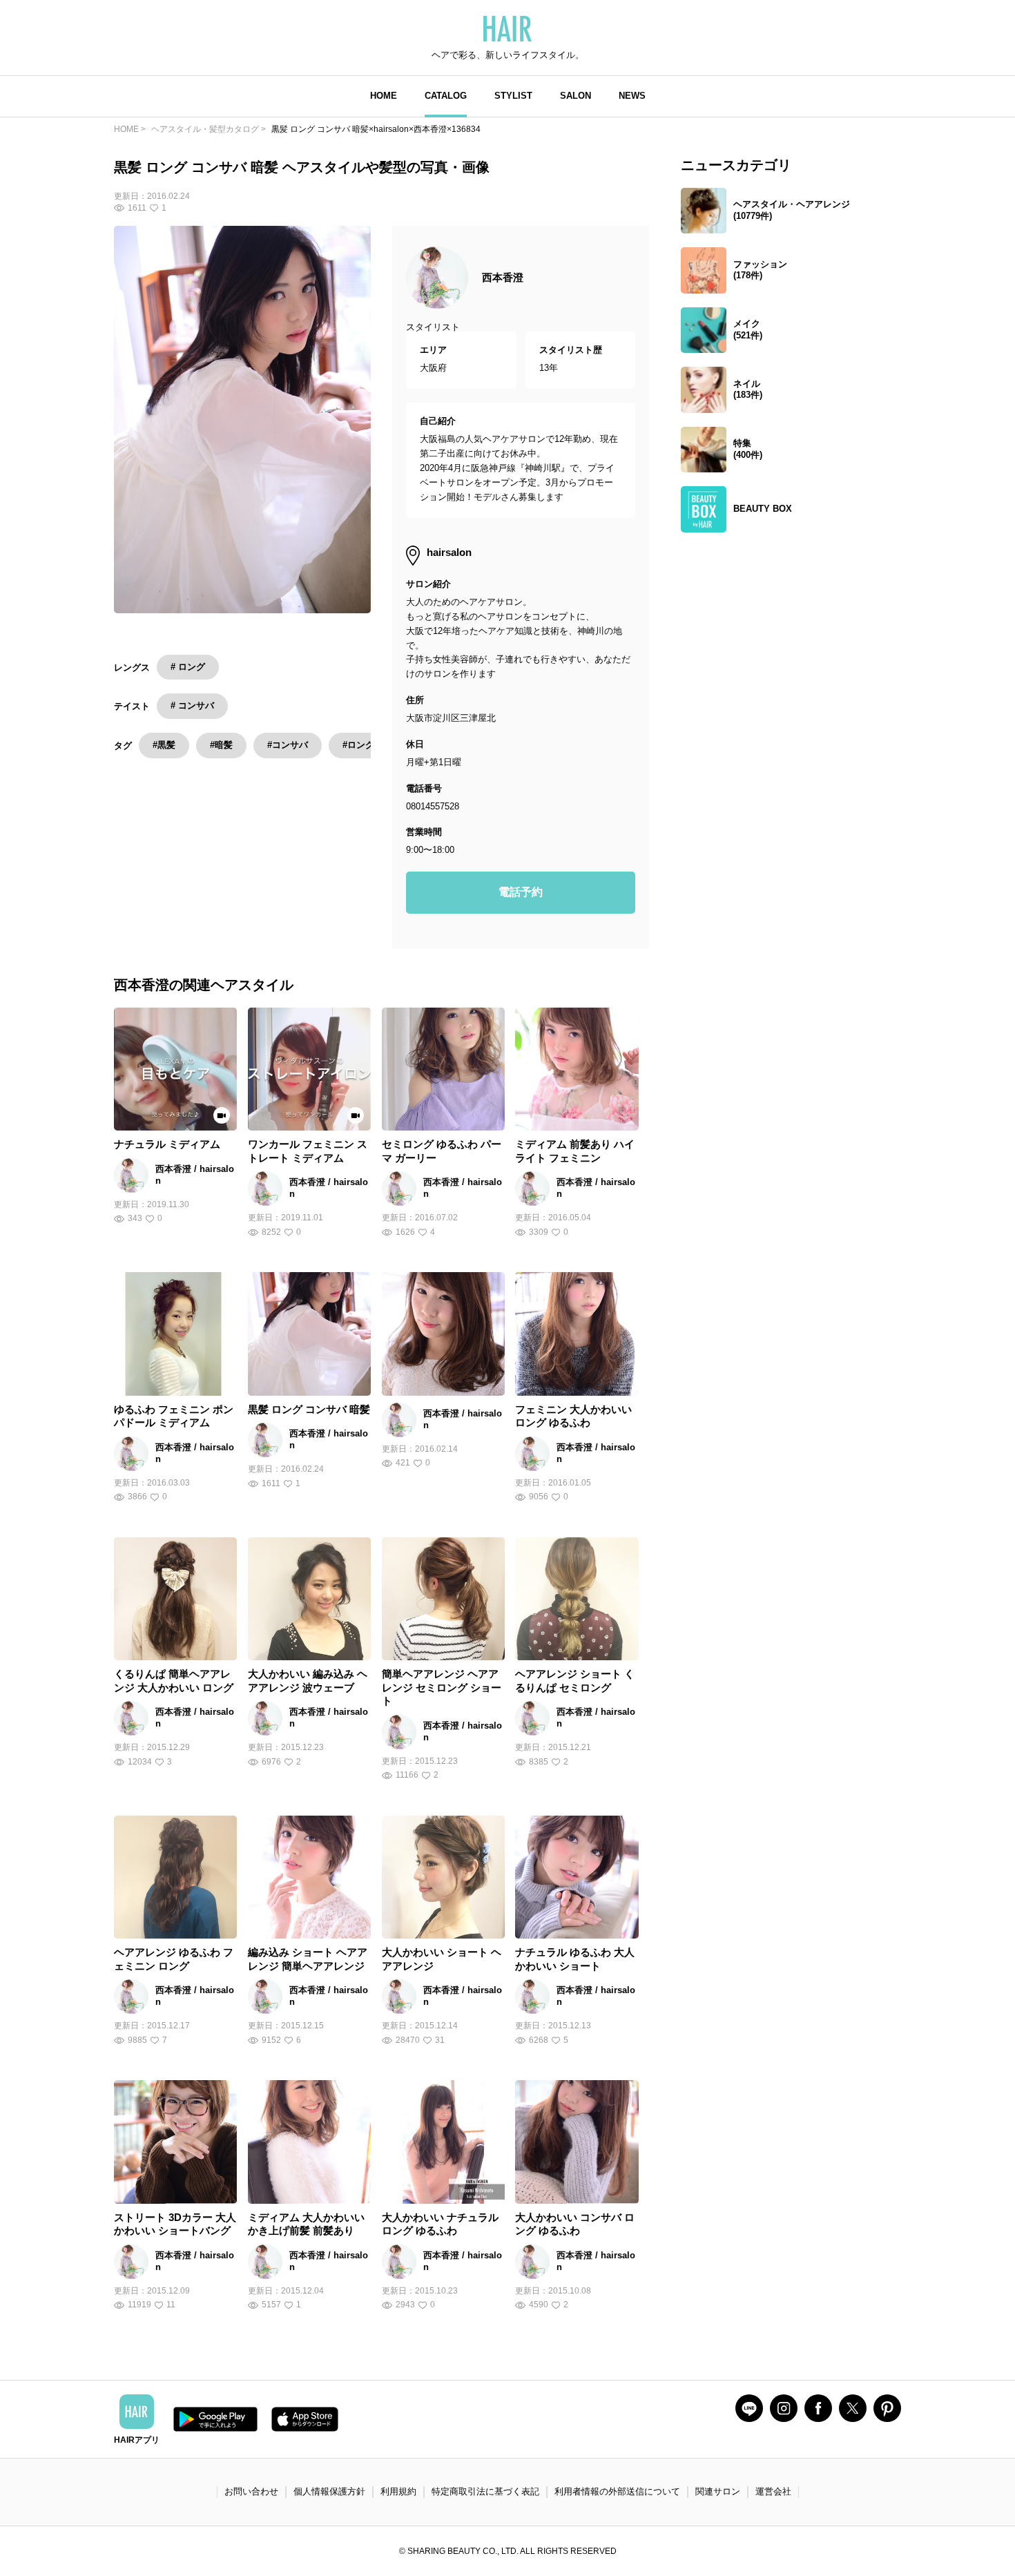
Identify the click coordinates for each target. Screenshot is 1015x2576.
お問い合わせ (251, 2491)
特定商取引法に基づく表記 (485, 2491)
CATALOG (446, 96)
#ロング (358, 745)
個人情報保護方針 (329, 2491)
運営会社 (773, 2491)
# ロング (188, 667)
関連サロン (718, 2491)
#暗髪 (221, 745)
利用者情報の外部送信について (617, 2491)
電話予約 (521, 892)
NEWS (632, 96)
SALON (576, 96)
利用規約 (398, 2491)
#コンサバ (288, 745)
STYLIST (513, 96)
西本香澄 (503, 277)
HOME (384, 96)
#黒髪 (164, 745)
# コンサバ (192, 705)
